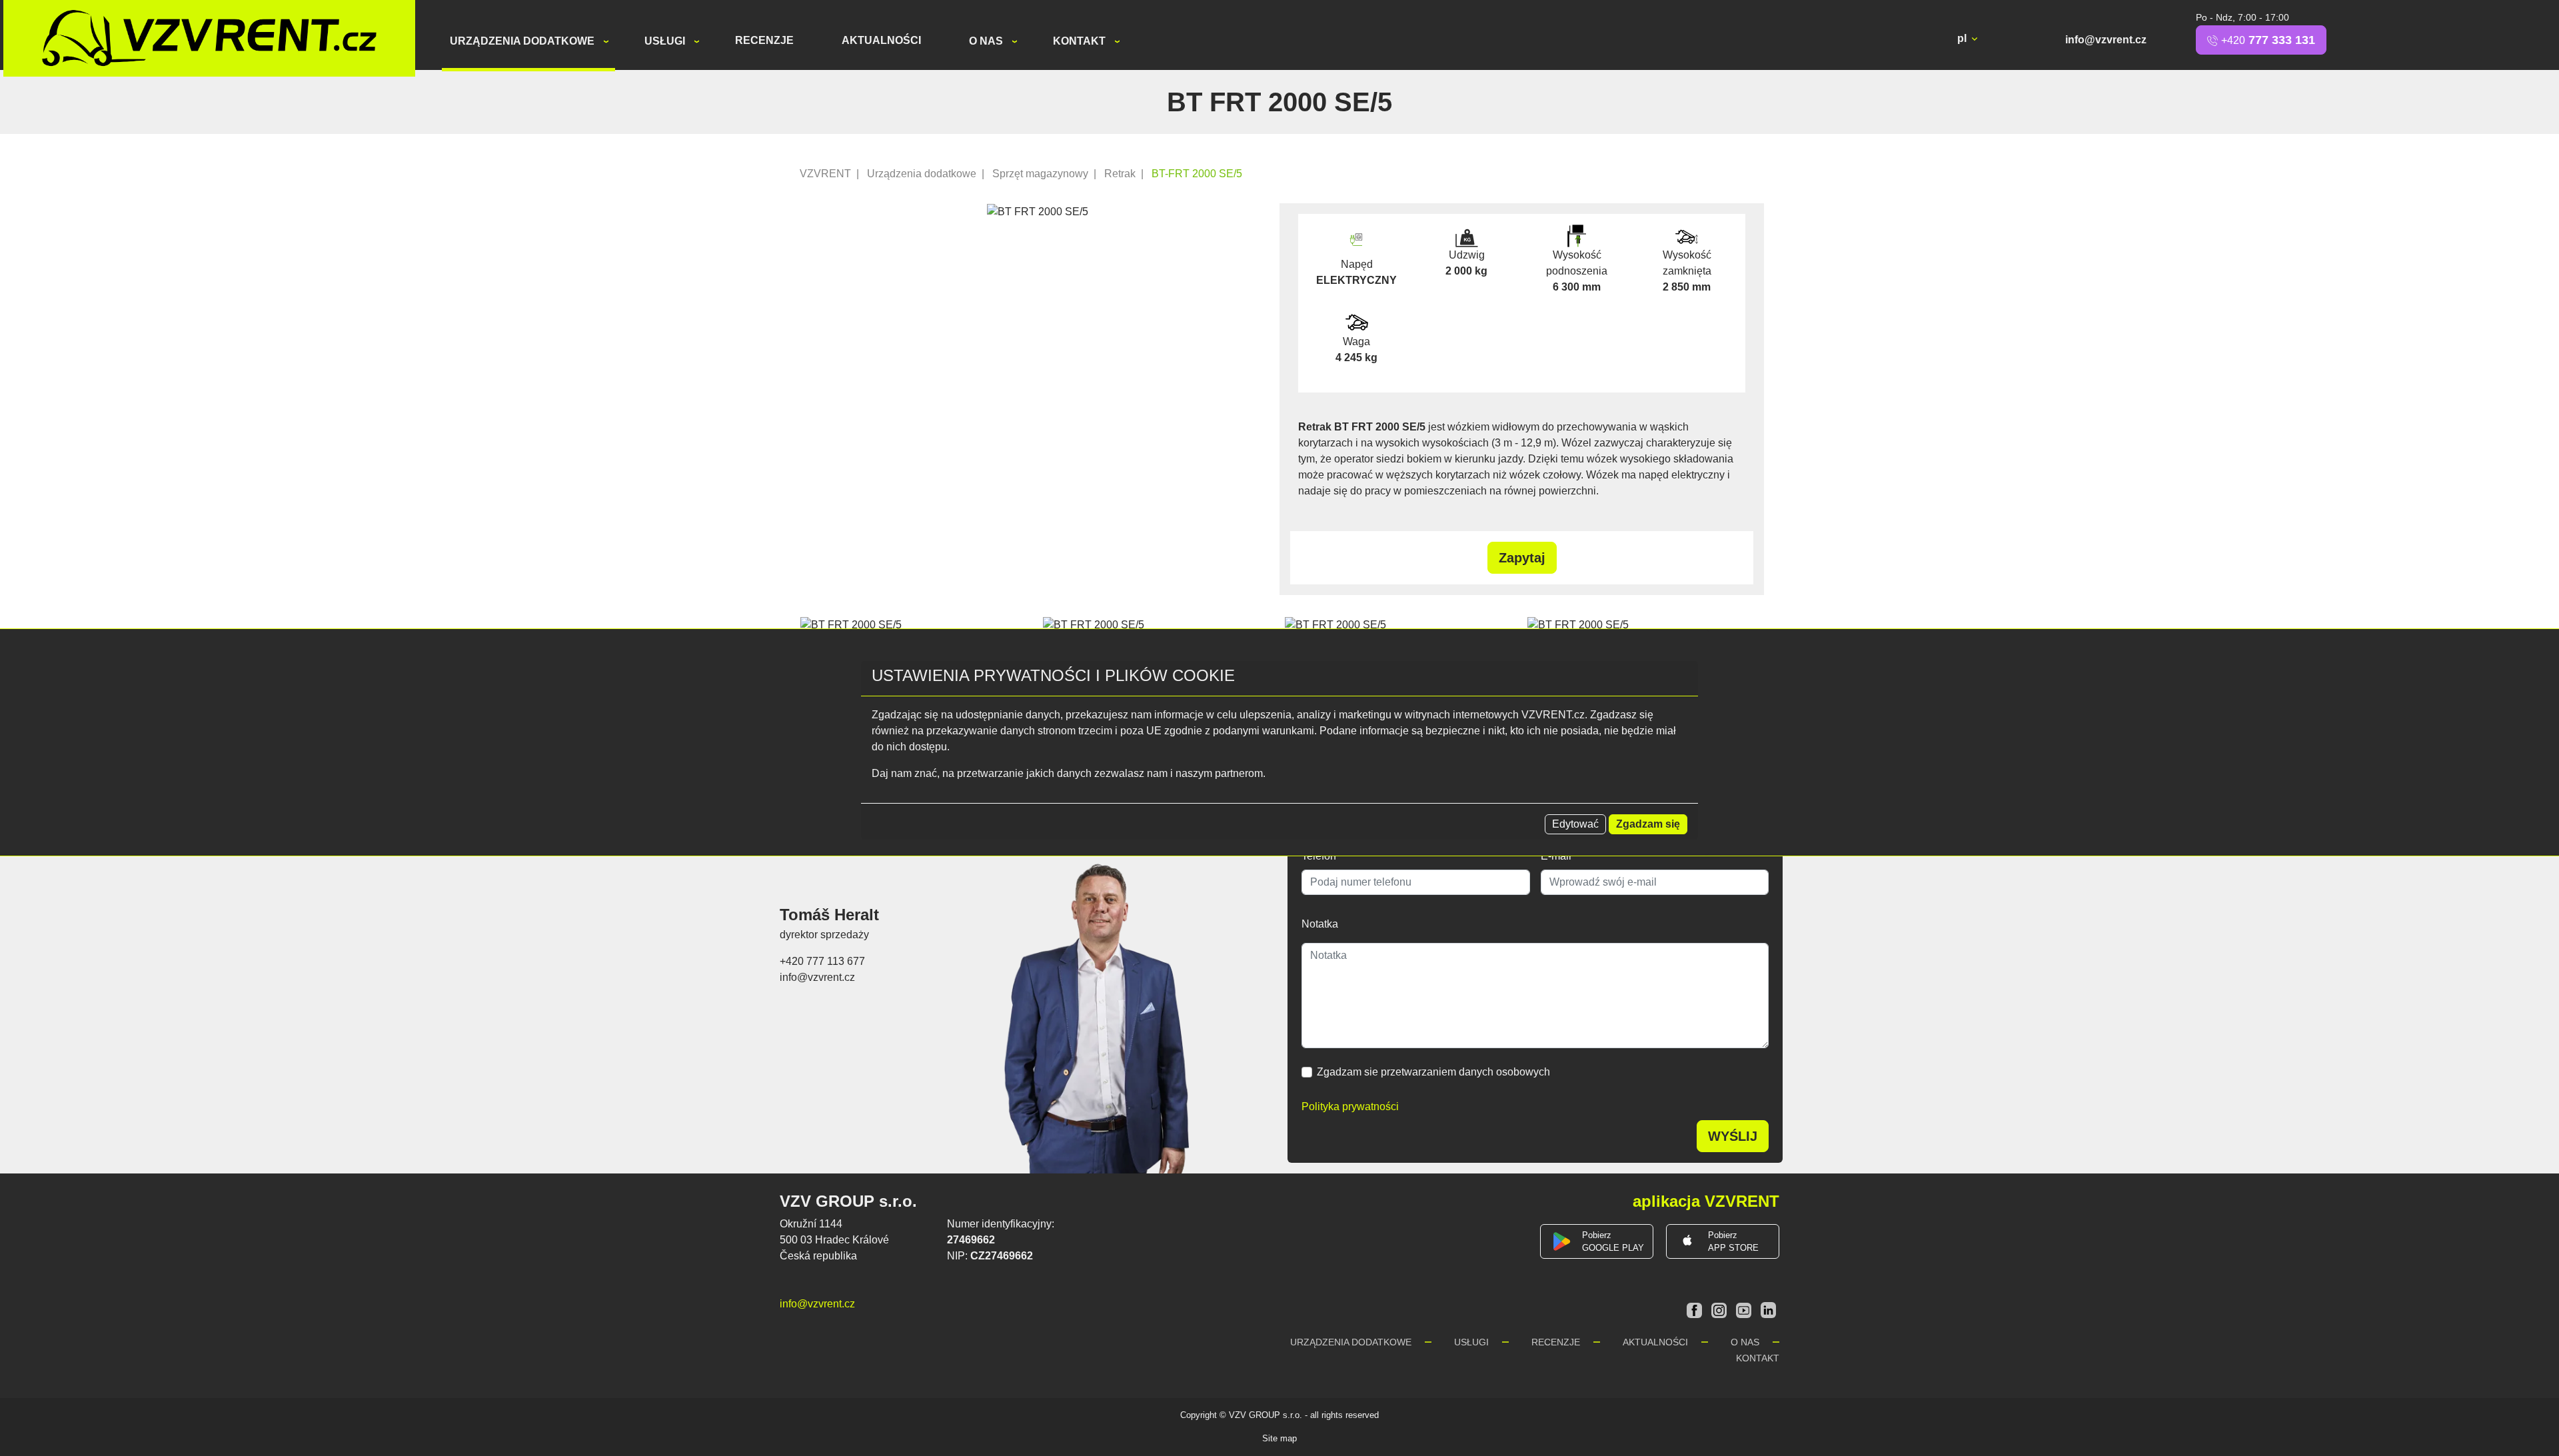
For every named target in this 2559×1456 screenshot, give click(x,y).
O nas (987, 41)
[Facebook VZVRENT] (1696, 1309)
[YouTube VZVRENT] (1745, 1309)
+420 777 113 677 (822, 961)
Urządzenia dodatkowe (523, 41)
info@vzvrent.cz (2106, 40)
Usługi (666, 41)
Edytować (1575, 824)
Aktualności (881, 40)
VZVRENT (825, 174)
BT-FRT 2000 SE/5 (1197, 174)
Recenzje (764, 40)
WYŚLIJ (1733, 1136)
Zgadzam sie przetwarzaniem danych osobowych (1433, 1072)
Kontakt (1081, 41)
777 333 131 (2268, 40)
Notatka (1320, 924)
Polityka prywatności (1350, 1106)
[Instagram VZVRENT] (1720, 1309)
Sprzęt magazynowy (1040, 174)
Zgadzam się (1648, 824)
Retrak (1120, 174)
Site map (1279, 1438)
